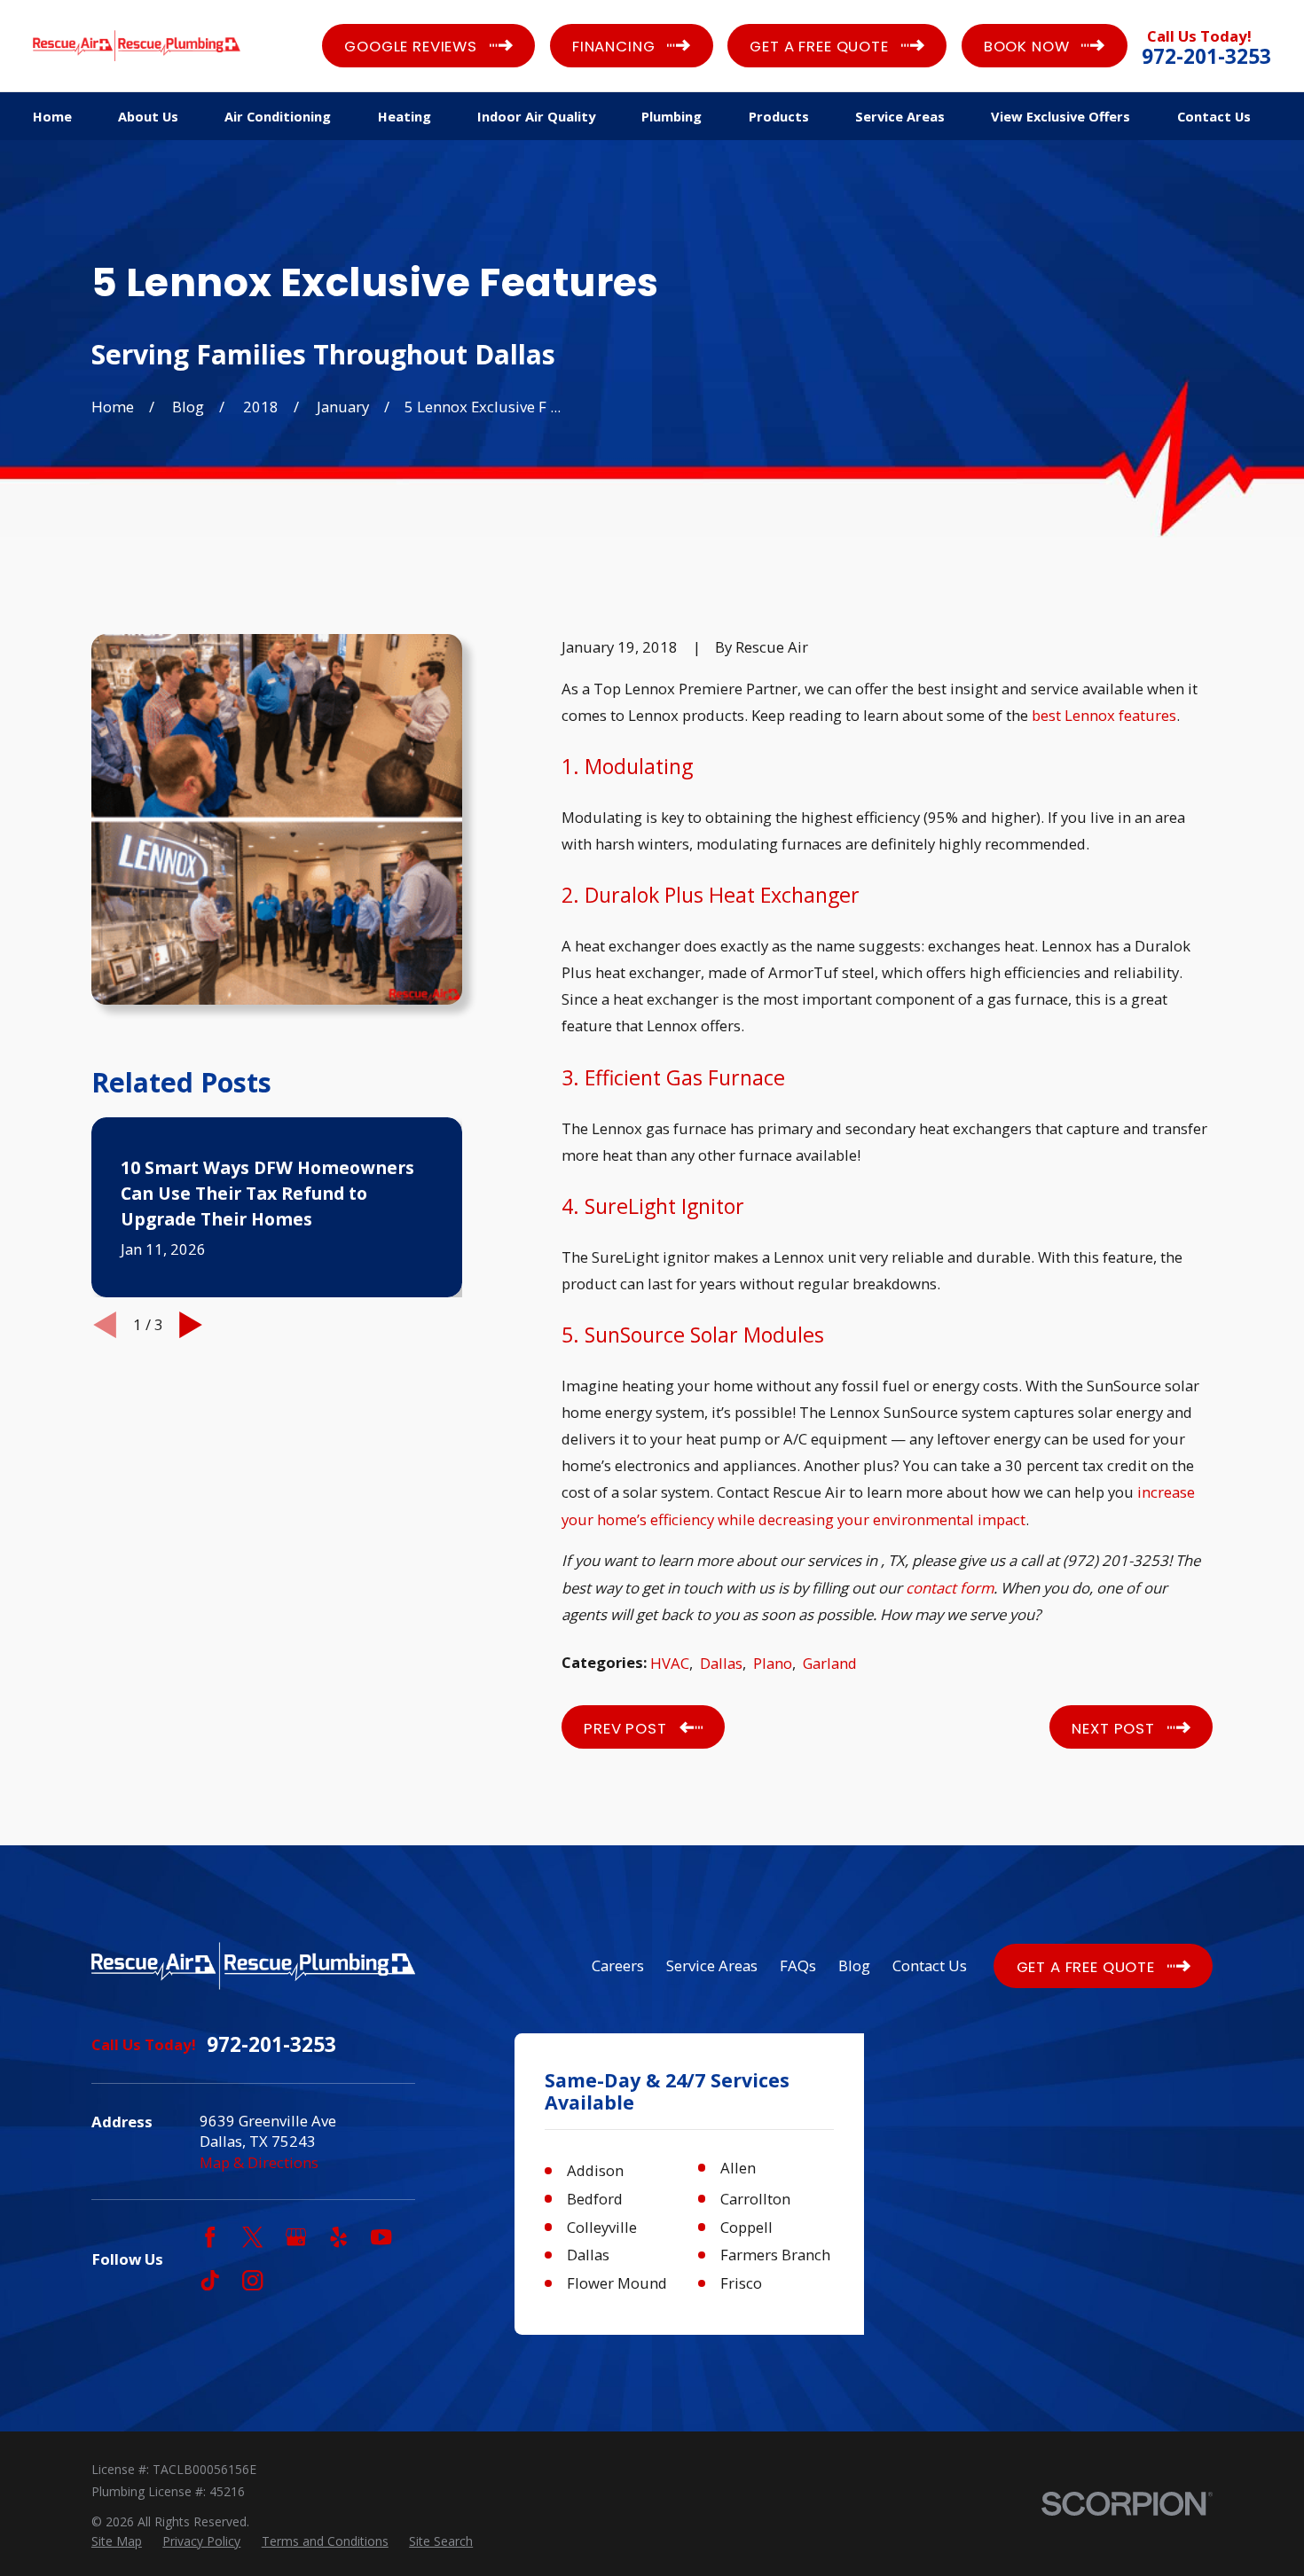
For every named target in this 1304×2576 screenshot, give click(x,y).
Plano (773, 1663)
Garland (830, 1663)
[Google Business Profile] (296, 2237)
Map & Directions (259, 2162)
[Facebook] (210, 2237)
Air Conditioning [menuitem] (278, 116)
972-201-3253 (1206, 57)
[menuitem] (117, 2541)
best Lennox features (1104, 715)
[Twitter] (252, 2237)
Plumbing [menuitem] (672, 116)
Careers (618, 1965)
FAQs (798, 1965)
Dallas (721, 1663)
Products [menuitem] (779, 116)
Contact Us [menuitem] (1214, 116)
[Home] (137, 45)
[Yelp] (338, 2237)
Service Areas (712, 1965)
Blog (854, 1965)
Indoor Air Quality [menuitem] (536, 116)
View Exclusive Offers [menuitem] (1060, 116)
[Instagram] (252, 2280)
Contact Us (930, 1965)
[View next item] (191, 1325)
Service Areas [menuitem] (900, 116)
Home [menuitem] (52, 116)
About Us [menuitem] (148, 116)
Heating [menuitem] (405, 116)
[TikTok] (210, 2280)
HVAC (670, 1663)
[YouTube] (381, 2237)
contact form (950, 1588)
